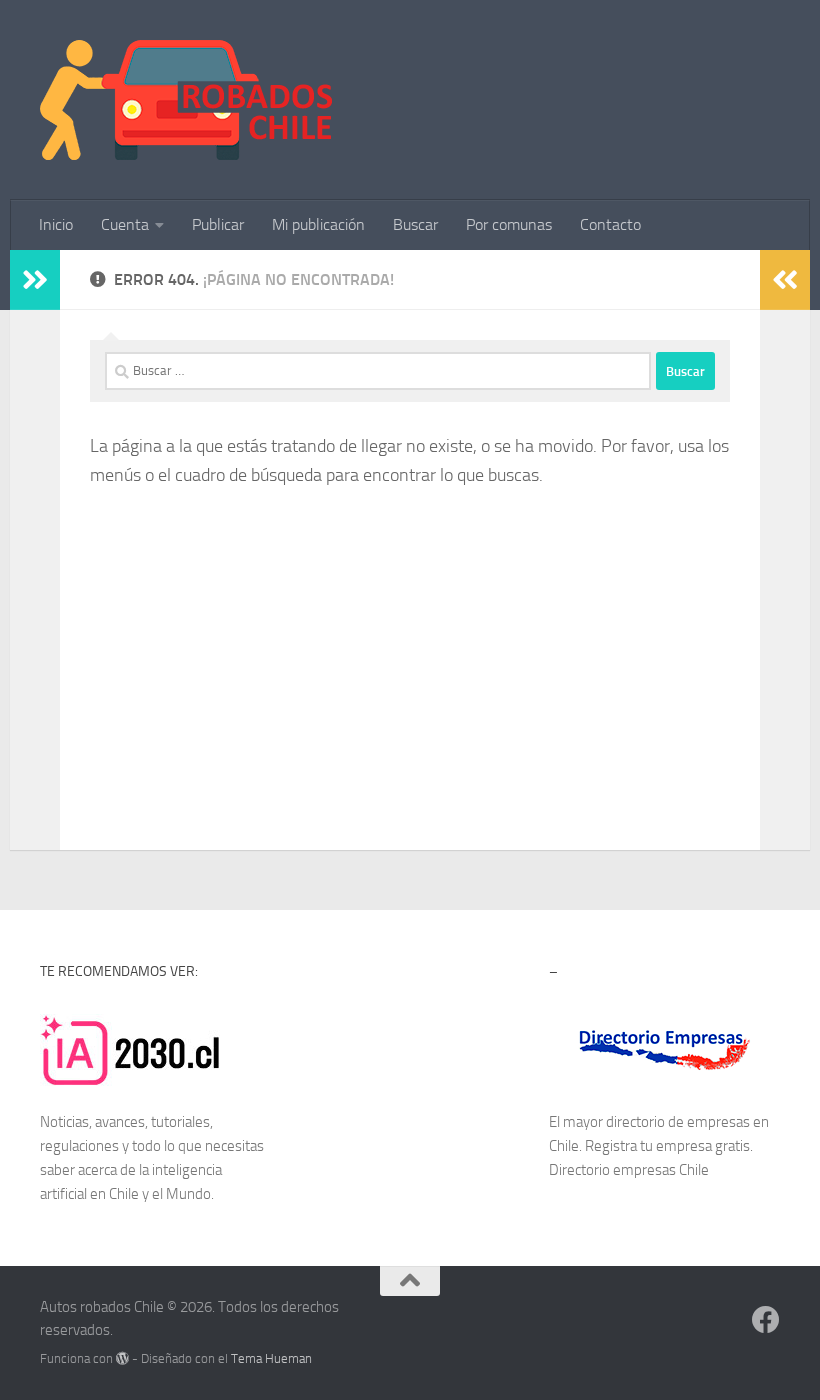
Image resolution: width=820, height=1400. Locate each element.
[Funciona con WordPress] (122, 1358)
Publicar (218, 224)
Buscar (415, 224)
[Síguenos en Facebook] (766, 1320)
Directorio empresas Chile (629, 1170)
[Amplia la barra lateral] (35, 280)
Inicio (56, 224)
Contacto (610, 224)
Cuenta (125, 224)
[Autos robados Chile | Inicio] (186, 100)
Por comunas (509, 224)
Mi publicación (318, 224)
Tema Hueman (271, 1358)
